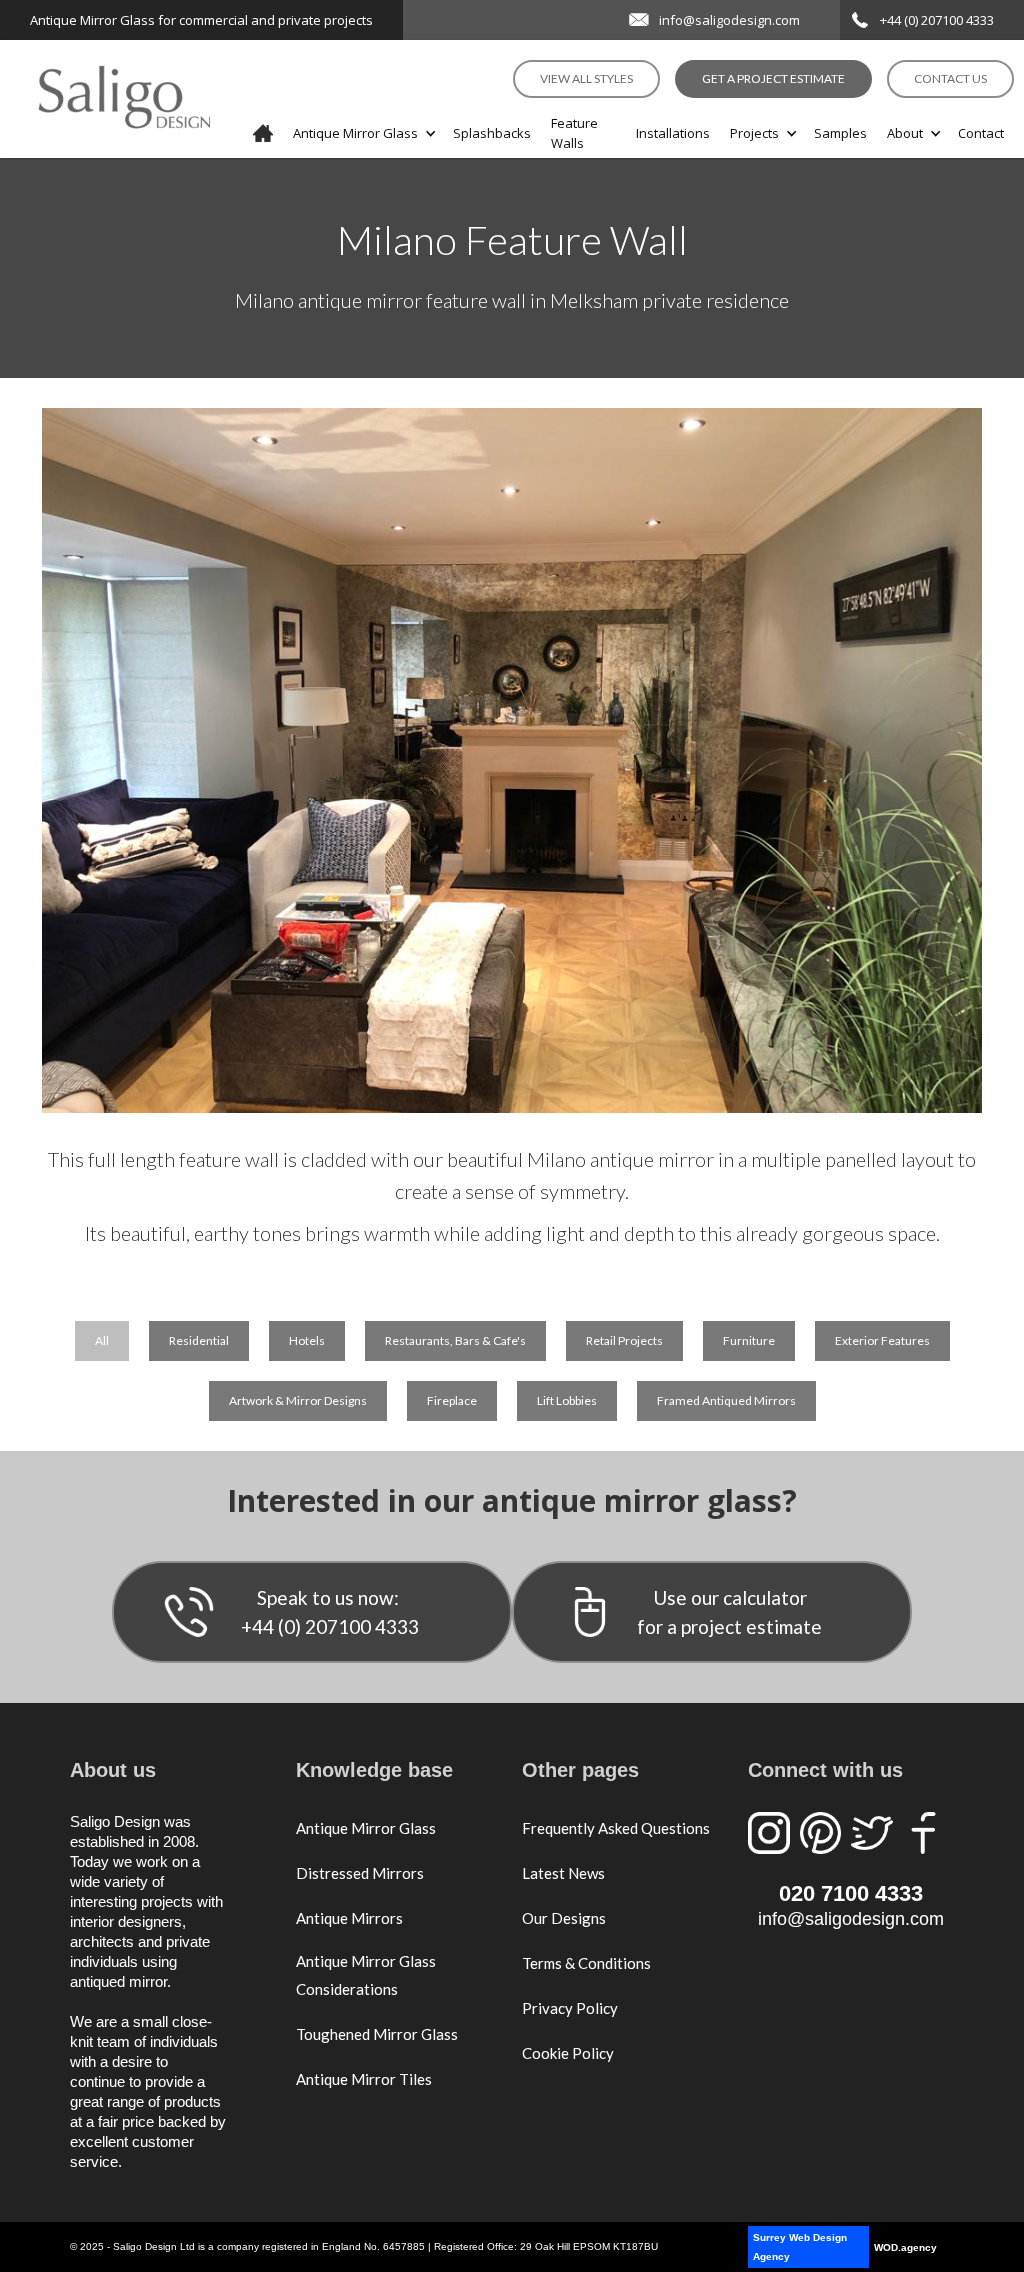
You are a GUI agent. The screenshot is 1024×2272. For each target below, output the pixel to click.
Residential (199, 1340)
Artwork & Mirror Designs (298, 1400)
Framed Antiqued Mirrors (726, 1400)
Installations (673, 133)
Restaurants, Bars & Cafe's (455, 1340)
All (102, 1340)
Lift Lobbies (567, 1400)
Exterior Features (882, 1340)
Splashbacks (492, 133)
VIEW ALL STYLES (586, 78)
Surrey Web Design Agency (800, 2247)
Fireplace (452, 1400)
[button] (363, 133)
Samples (840, 133)
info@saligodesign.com (729, 20)
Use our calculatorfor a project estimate (729, 1612)
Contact (981, 133)
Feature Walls (574, 133)
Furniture (749, 1340)
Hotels (307, 1340)
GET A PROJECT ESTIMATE (773, 78)
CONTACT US (950, 78)
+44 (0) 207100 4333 (937, 20)
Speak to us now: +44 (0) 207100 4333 (330, 1612)
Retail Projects (624, 1340)
